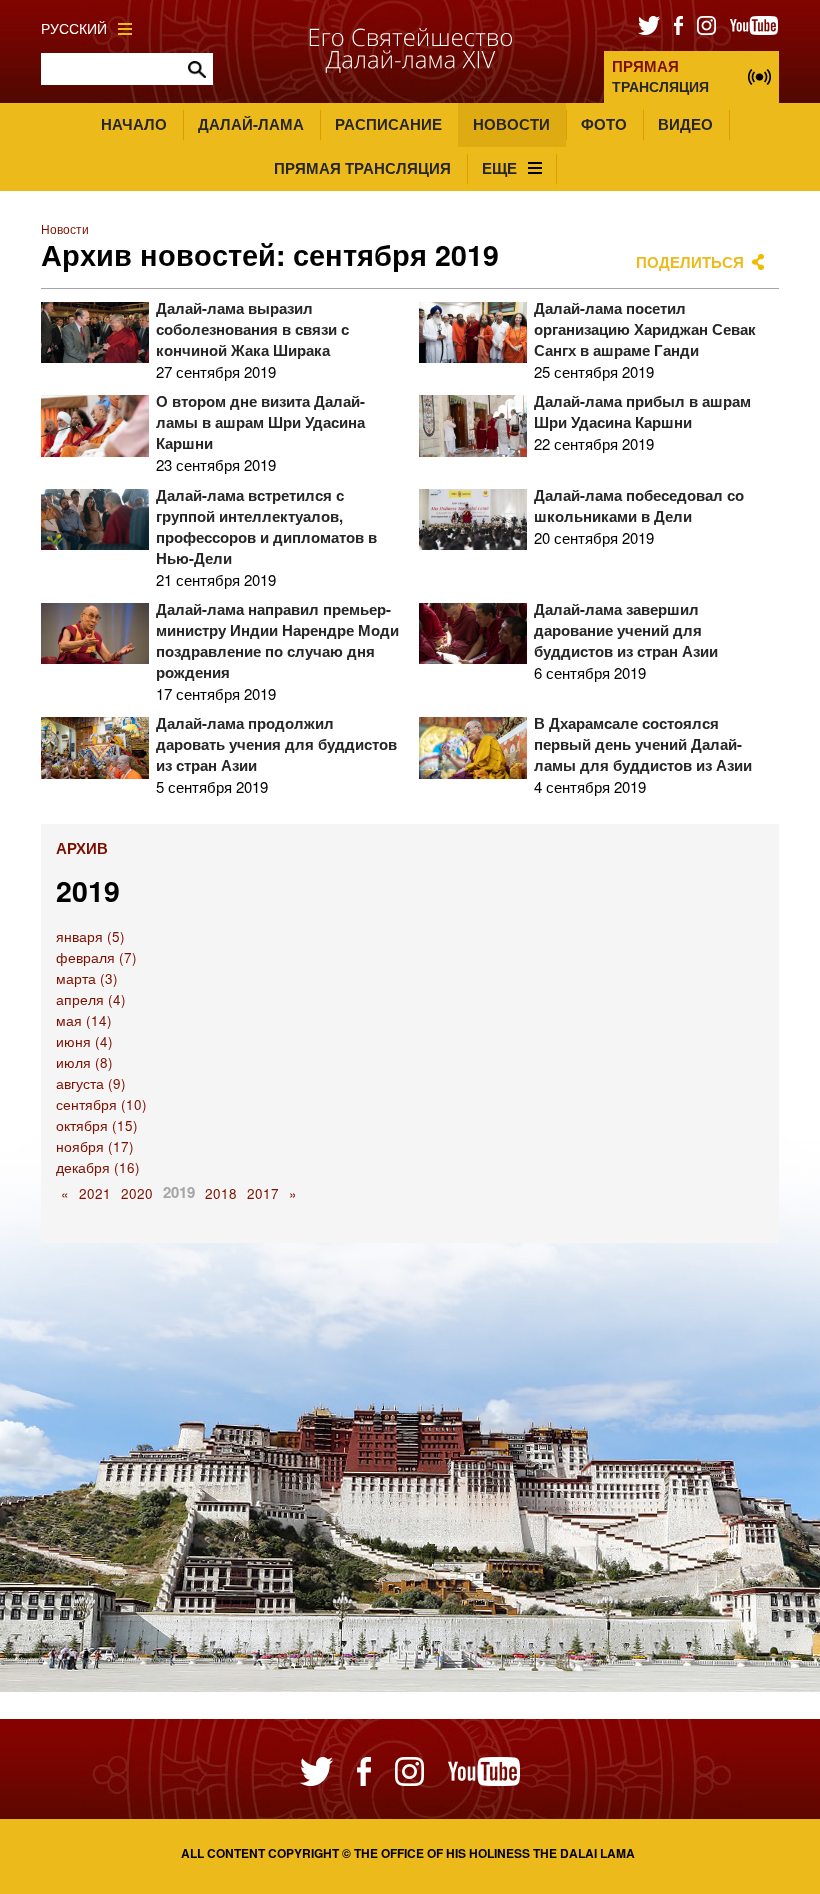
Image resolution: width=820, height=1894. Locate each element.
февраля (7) (96, 957)
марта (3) (87, 978)
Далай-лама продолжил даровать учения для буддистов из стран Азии (276, 744)
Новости (511, 124)
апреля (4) (91, 999)
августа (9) (91, 1083)
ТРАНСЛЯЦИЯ (660, 75)
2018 (221, 1193)
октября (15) (97, 1125)
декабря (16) (98, 1167)
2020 (137, 1193)
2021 (95, 1193)
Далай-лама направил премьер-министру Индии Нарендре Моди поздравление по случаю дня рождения (277, 640)
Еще (499, 168)
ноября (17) (95, 1146)
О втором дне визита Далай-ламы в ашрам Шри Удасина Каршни (260, 422)
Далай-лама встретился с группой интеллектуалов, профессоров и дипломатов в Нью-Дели (266, 526)
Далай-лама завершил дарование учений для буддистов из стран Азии (626, 630)
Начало (134, 124)
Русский (74, 28)
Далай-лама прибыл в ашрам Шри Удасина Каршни (642, 411)
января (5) (90, 936)
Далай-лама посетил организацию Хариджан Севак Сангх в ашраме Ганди (645, 329)
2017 (263, 1193)
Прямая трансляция (362, 168)
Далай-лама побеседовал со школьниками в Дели (639, 505)
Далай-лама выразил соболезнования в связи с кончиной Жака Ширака (252, 329)
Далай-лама (251, 124)
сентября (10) (101, 1104)
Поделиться (690, 262)
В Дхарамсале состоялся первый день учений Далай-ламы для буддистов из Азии (643, 744)
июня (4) (84, 1041)
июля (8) (84, 1062)
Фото (604, 124)
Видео (685, 124)
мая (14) (84, 1020)
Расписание (388, 124)
